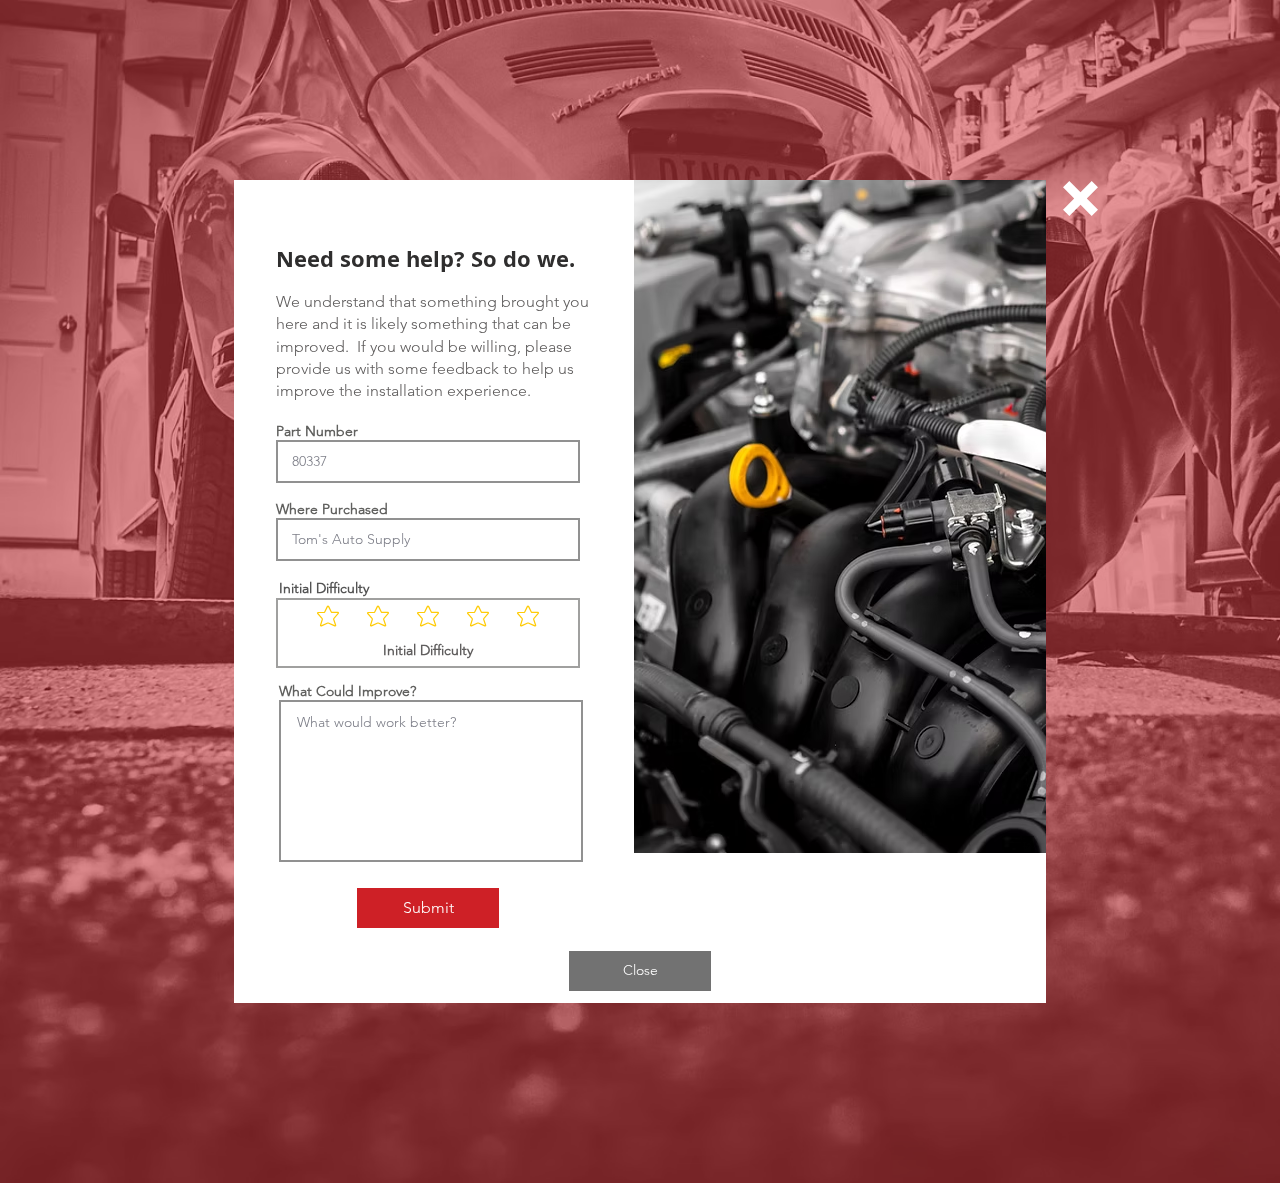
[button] (1080, 198)
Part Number (317, 431)
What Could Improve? (347, 691)
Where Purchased (332, 509)
